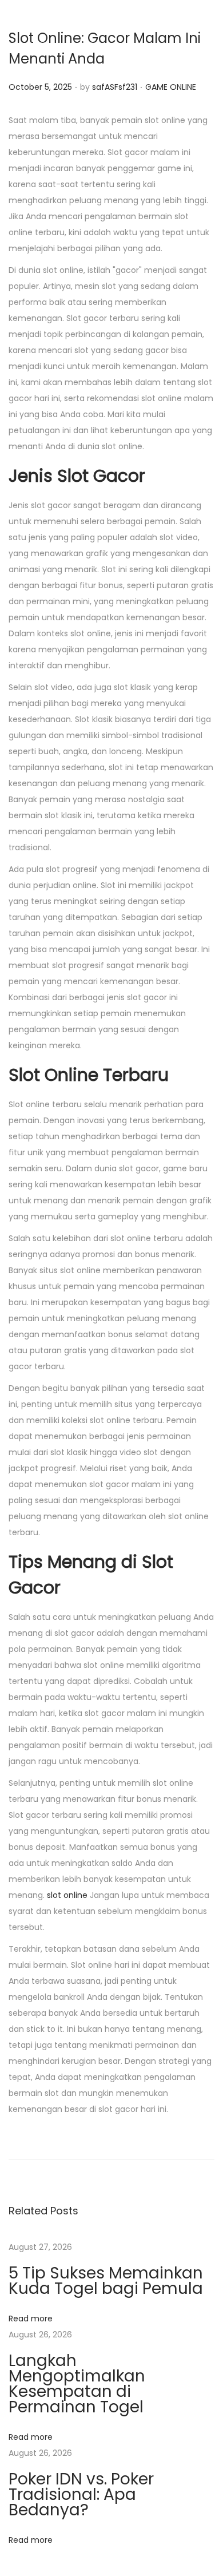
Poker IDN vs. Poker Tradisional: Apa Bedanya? (81, 2494)
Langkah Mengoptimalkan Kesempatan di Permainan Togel (77, 2384)
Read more (31, 2319)
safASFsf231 (115, 87)
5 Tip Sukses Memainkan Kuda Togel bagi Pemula (106, 2281)
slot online (67, 1895)
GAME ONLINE (171, 87)
